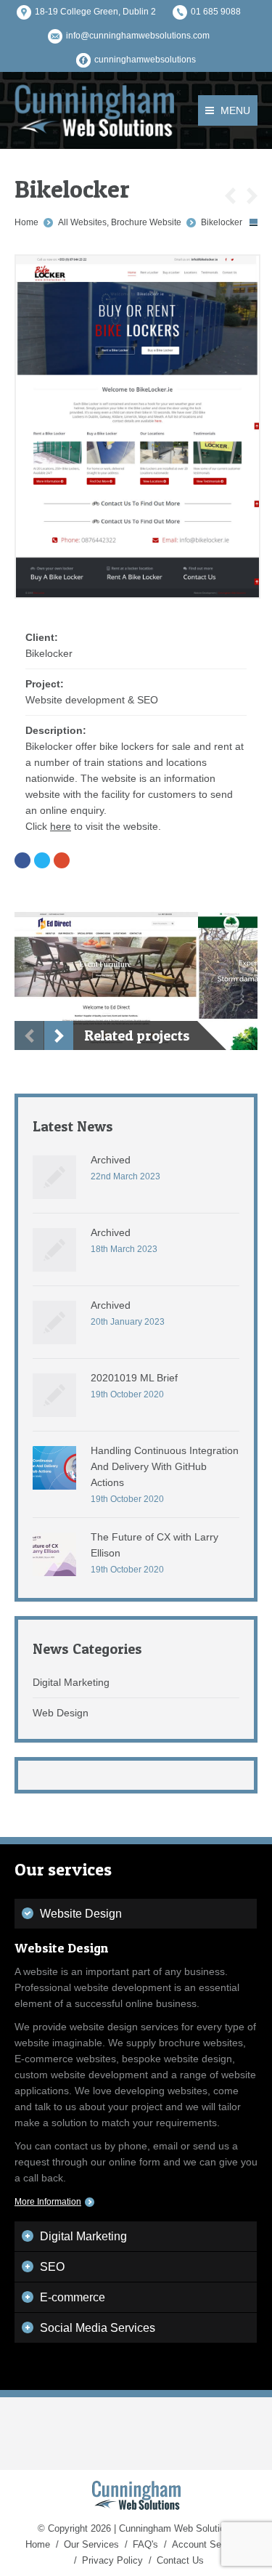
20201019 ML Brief (134, 1378)
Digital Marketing (71, 1682)
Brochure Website (146, 222)
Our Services (91, 2544)
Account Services (209, 2544)
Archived (111, 1160)
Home (26, 222)
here (61, 826)
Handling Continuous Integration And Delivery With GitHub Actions (165, 1466)
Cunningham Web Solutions (177, 2528)
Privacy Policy (112, 2560)
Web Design (61, 1713)
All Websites (82, 222)
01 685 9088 (216, 12)
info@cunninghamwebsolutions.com (138, 36)
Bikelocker (222, 222)
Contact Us (180, 2560)
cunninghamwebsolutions (145, 60)
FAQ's (145, 2544)
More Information (48, 2202)
